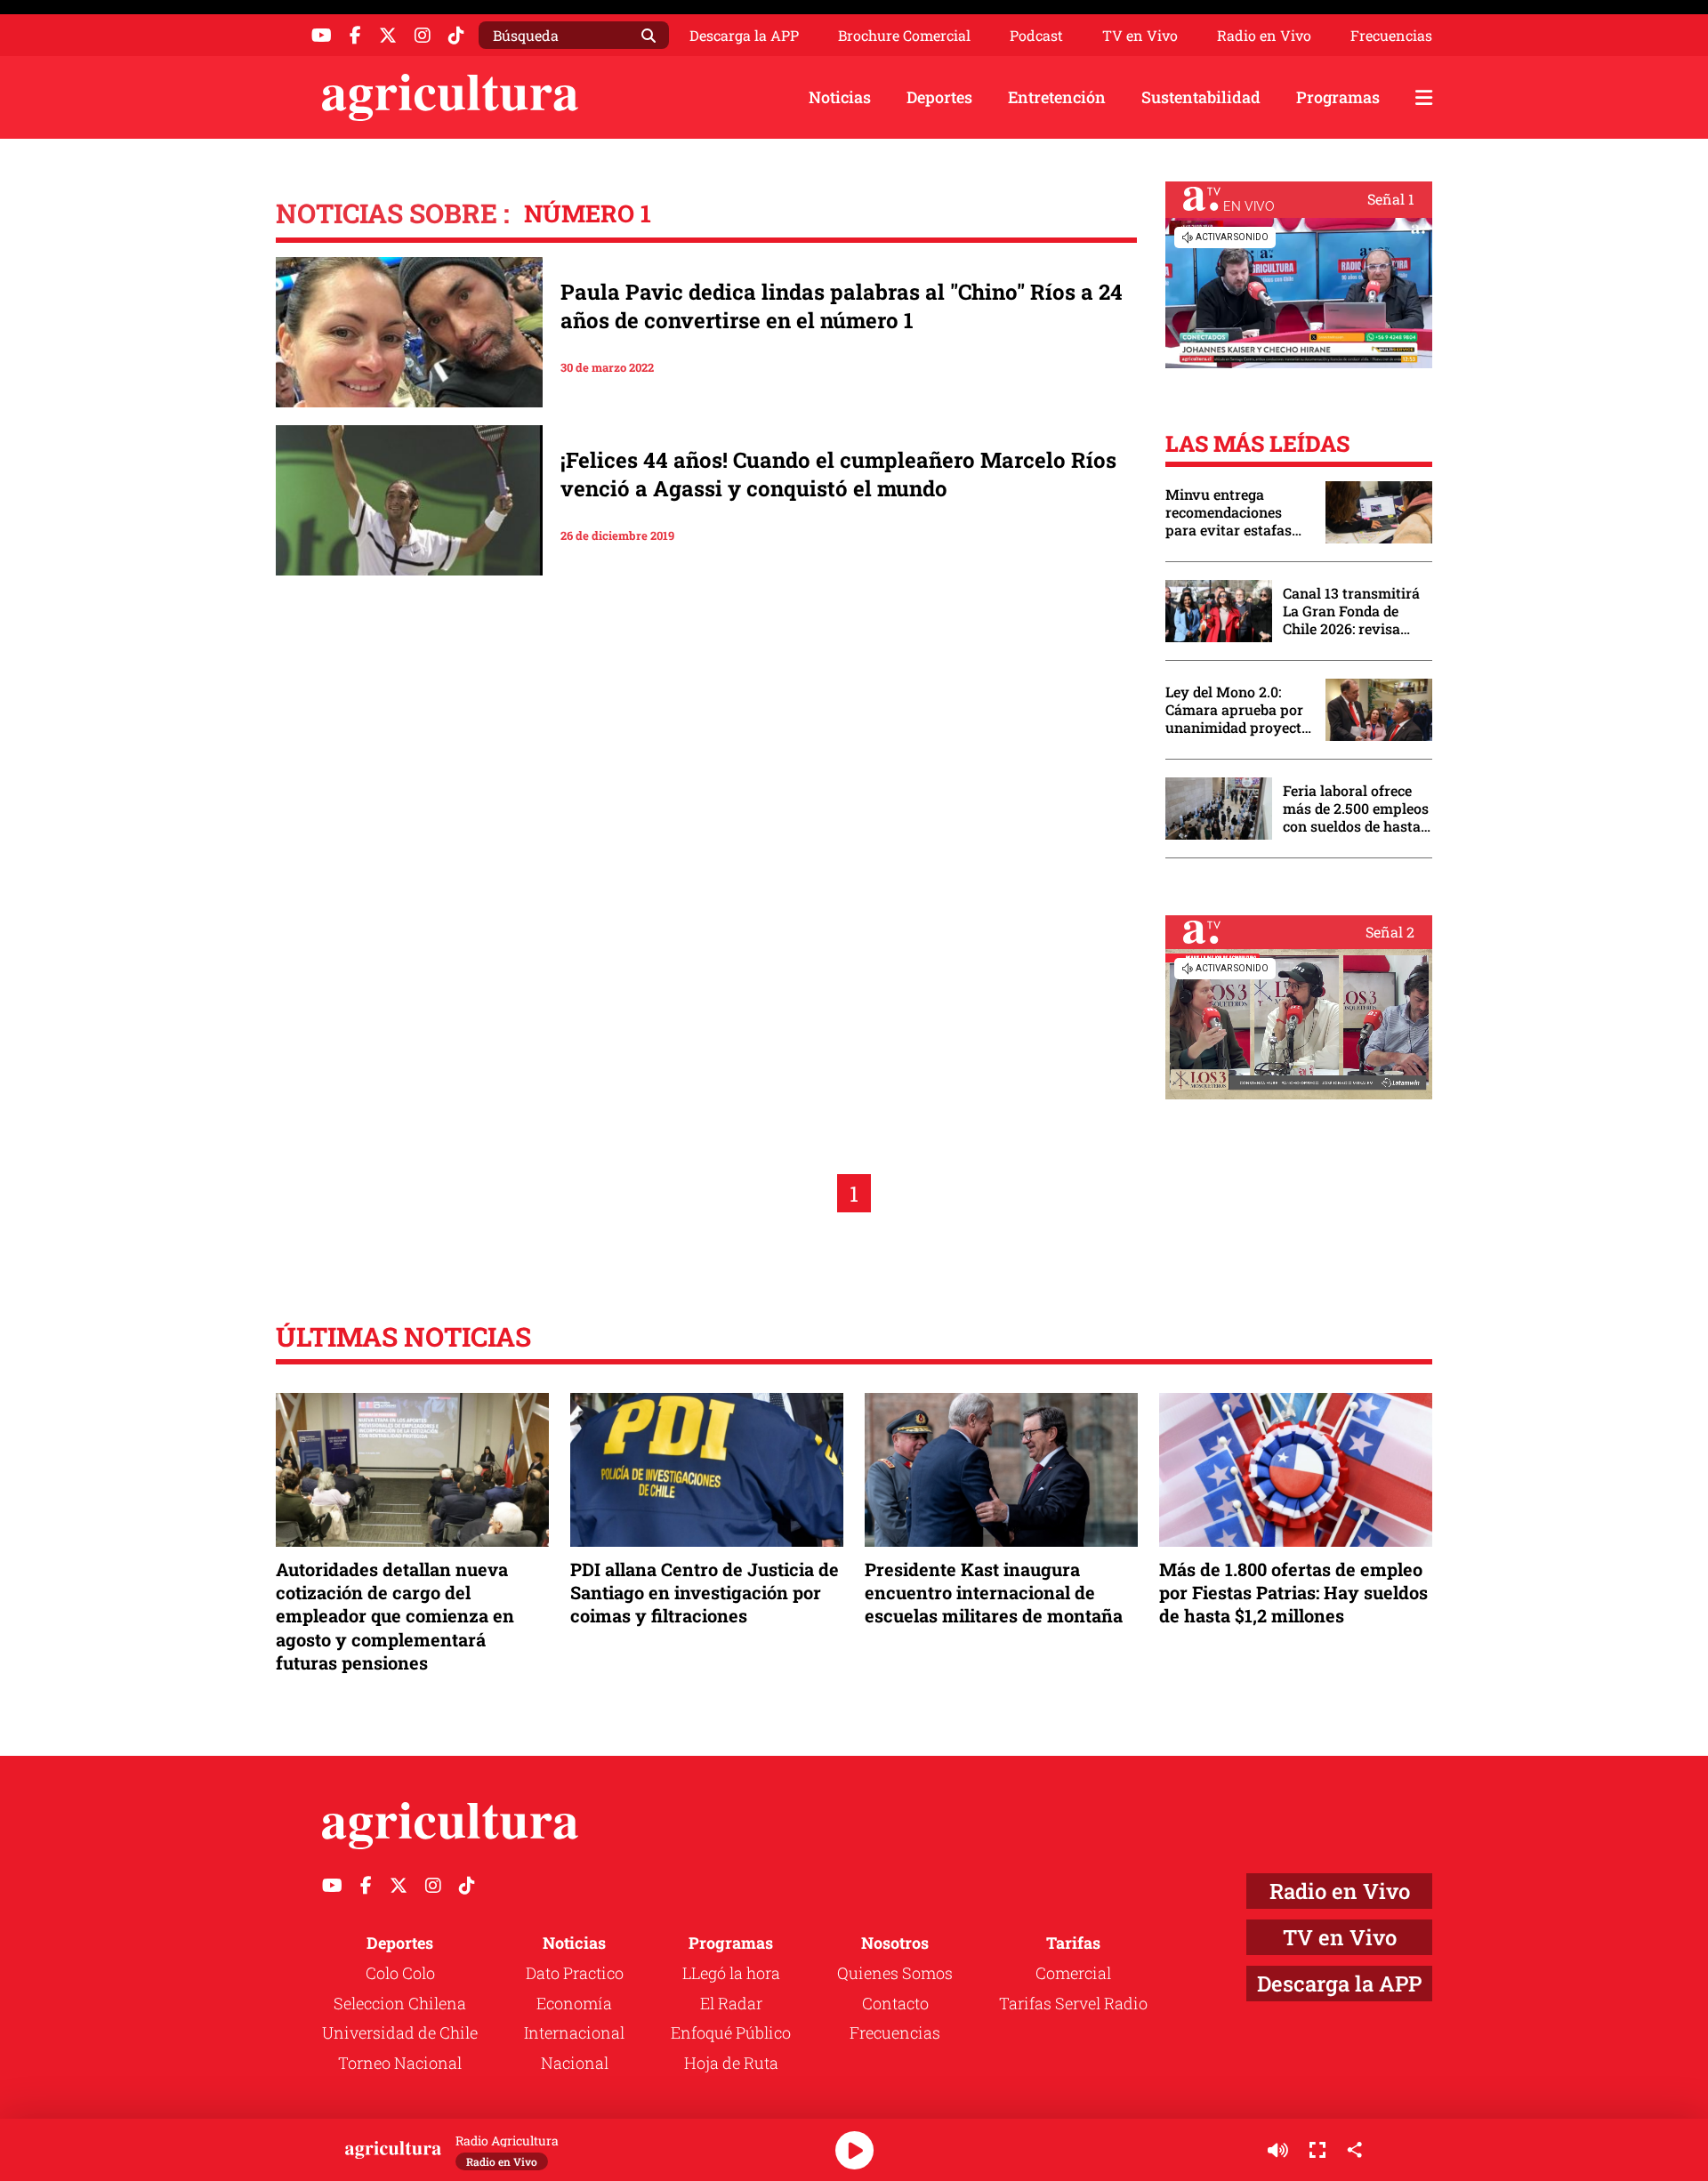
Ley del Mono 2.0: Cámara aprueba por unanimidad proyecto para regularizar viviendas (1237, 710)
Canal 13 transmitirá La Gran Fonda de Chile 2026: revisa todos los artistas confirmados (1351, 611)
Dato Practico (575, 1973)
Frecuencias (1391, 36)
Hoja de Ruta (731, 2063)
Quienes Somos (895, 1973)
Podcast (1036, 36)
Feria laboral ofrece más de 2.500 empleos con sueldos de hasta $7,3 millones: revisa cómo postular (1356, 809)
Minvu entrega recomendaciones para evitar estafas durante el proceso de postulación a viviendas (1237, 512)
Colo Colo (400, 1973)
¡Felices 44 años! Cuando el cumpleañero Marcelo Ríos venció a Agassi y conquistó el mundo (838, 474)
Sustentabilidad (1201, 97)
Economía (574, 2003)
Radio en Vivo (1264, 36)
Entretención (1057, 97)
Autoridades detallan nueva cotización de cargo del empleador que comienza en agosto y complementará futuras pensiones (395, 1616)
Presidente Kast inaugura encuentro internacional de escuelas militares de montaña (994, 1592)
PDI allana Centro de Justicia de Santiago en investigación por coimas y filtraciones (705, 1592)
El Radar (731, 2003)
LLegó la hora (731, 1973)
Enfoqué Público (731, 2032)
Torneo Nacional (400, 2063)
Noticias (840, 97)
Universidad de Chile (400, 2032)
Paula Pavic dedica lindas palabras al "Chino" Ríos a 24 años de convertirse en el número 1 (842, 306)
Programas (1338, 97)
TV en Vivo (1140, 36)
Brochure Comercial (904, 36)
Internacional (574, 2032)
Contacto (895, 2003)
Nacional (575, 2063)
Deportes (939, 97)
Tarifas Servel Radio (1073, 2003)
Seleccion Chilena (400, 2003)
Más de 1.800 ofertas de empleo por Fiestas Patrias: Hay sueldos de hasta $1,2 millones (1293, 1592)
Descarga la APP (744, 35)
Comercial (1073, 1973)
